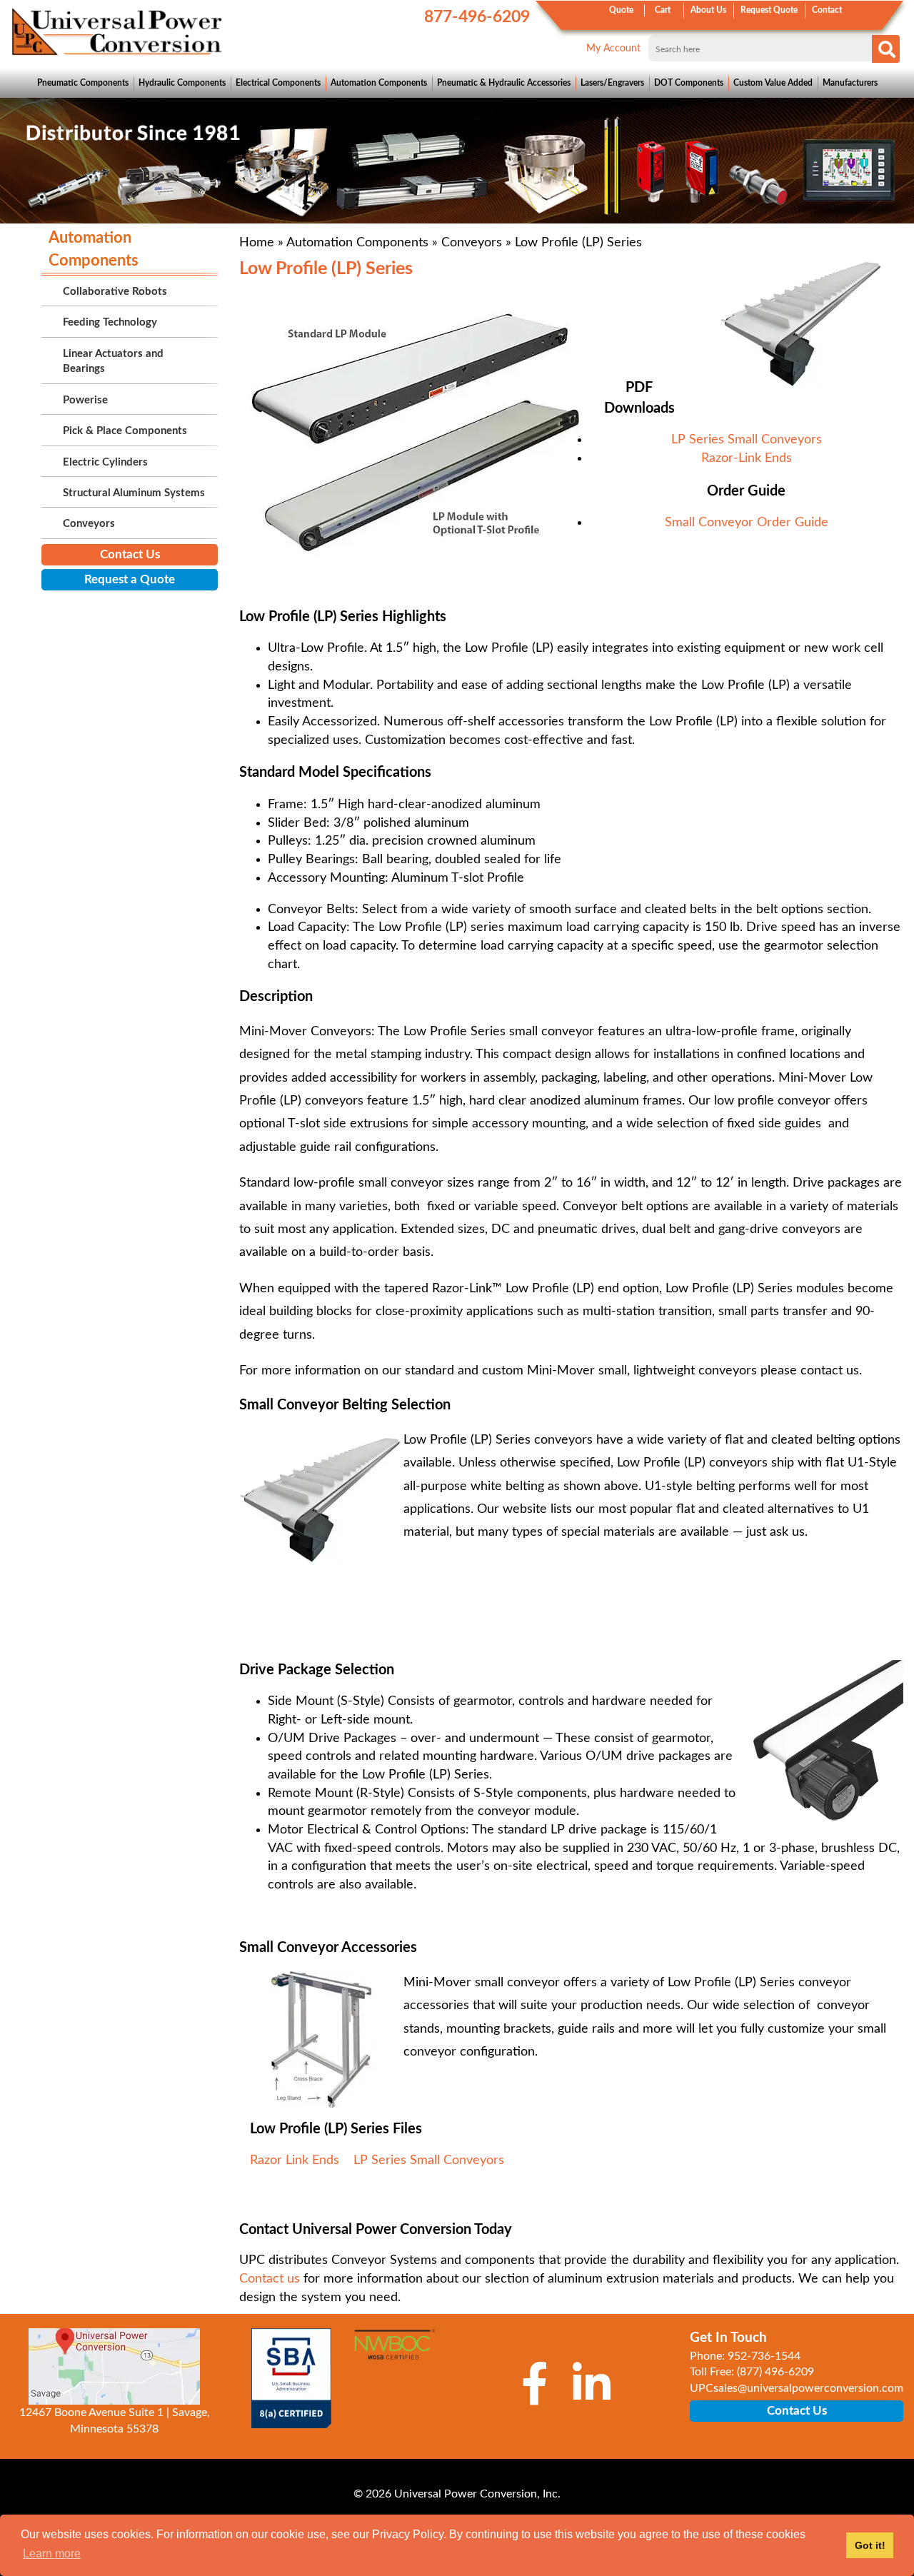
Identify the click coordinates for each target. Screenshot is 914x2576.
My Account (613, 49)
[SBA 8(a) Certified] (291, 2378)
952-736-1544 (764, 2356)
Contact (827, 10)
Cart (663, 10)
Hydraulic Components (182, 83)
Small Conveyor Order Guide (747, 523)
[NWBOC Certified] (395, 2351)
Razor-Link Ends (747, 458)
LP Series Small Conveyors (747, 440)
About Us (708, 10)
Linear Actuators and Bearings (113, 361)
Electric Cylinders (105, 462)
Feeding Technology (110, 322)
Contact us (270, 2279)
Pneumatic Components (83, 83)
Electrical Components (278, 83)
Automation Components (379, 83)
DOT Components (689, 83)
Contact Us (130, 554)
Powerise (85, 400)
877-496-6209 (477, 17)
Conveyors (472, 243)
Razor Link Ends (295, 2160)
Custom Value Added (773, 83)
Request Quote (769, 10)
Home (257, 243)
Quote (621, 10)
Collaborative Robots (115, 292)
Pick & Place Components (125, 431)
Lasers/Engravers (612, 83)
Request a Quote (130, 579)
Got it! (870, 2545)
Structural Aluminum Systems (134, 493)
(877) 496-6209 (775, 2372)
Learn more (52, 2554)
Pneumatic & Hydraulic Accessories (504, 83)
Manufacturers (850, 83)
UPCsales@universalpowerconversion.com (797, 2388)
